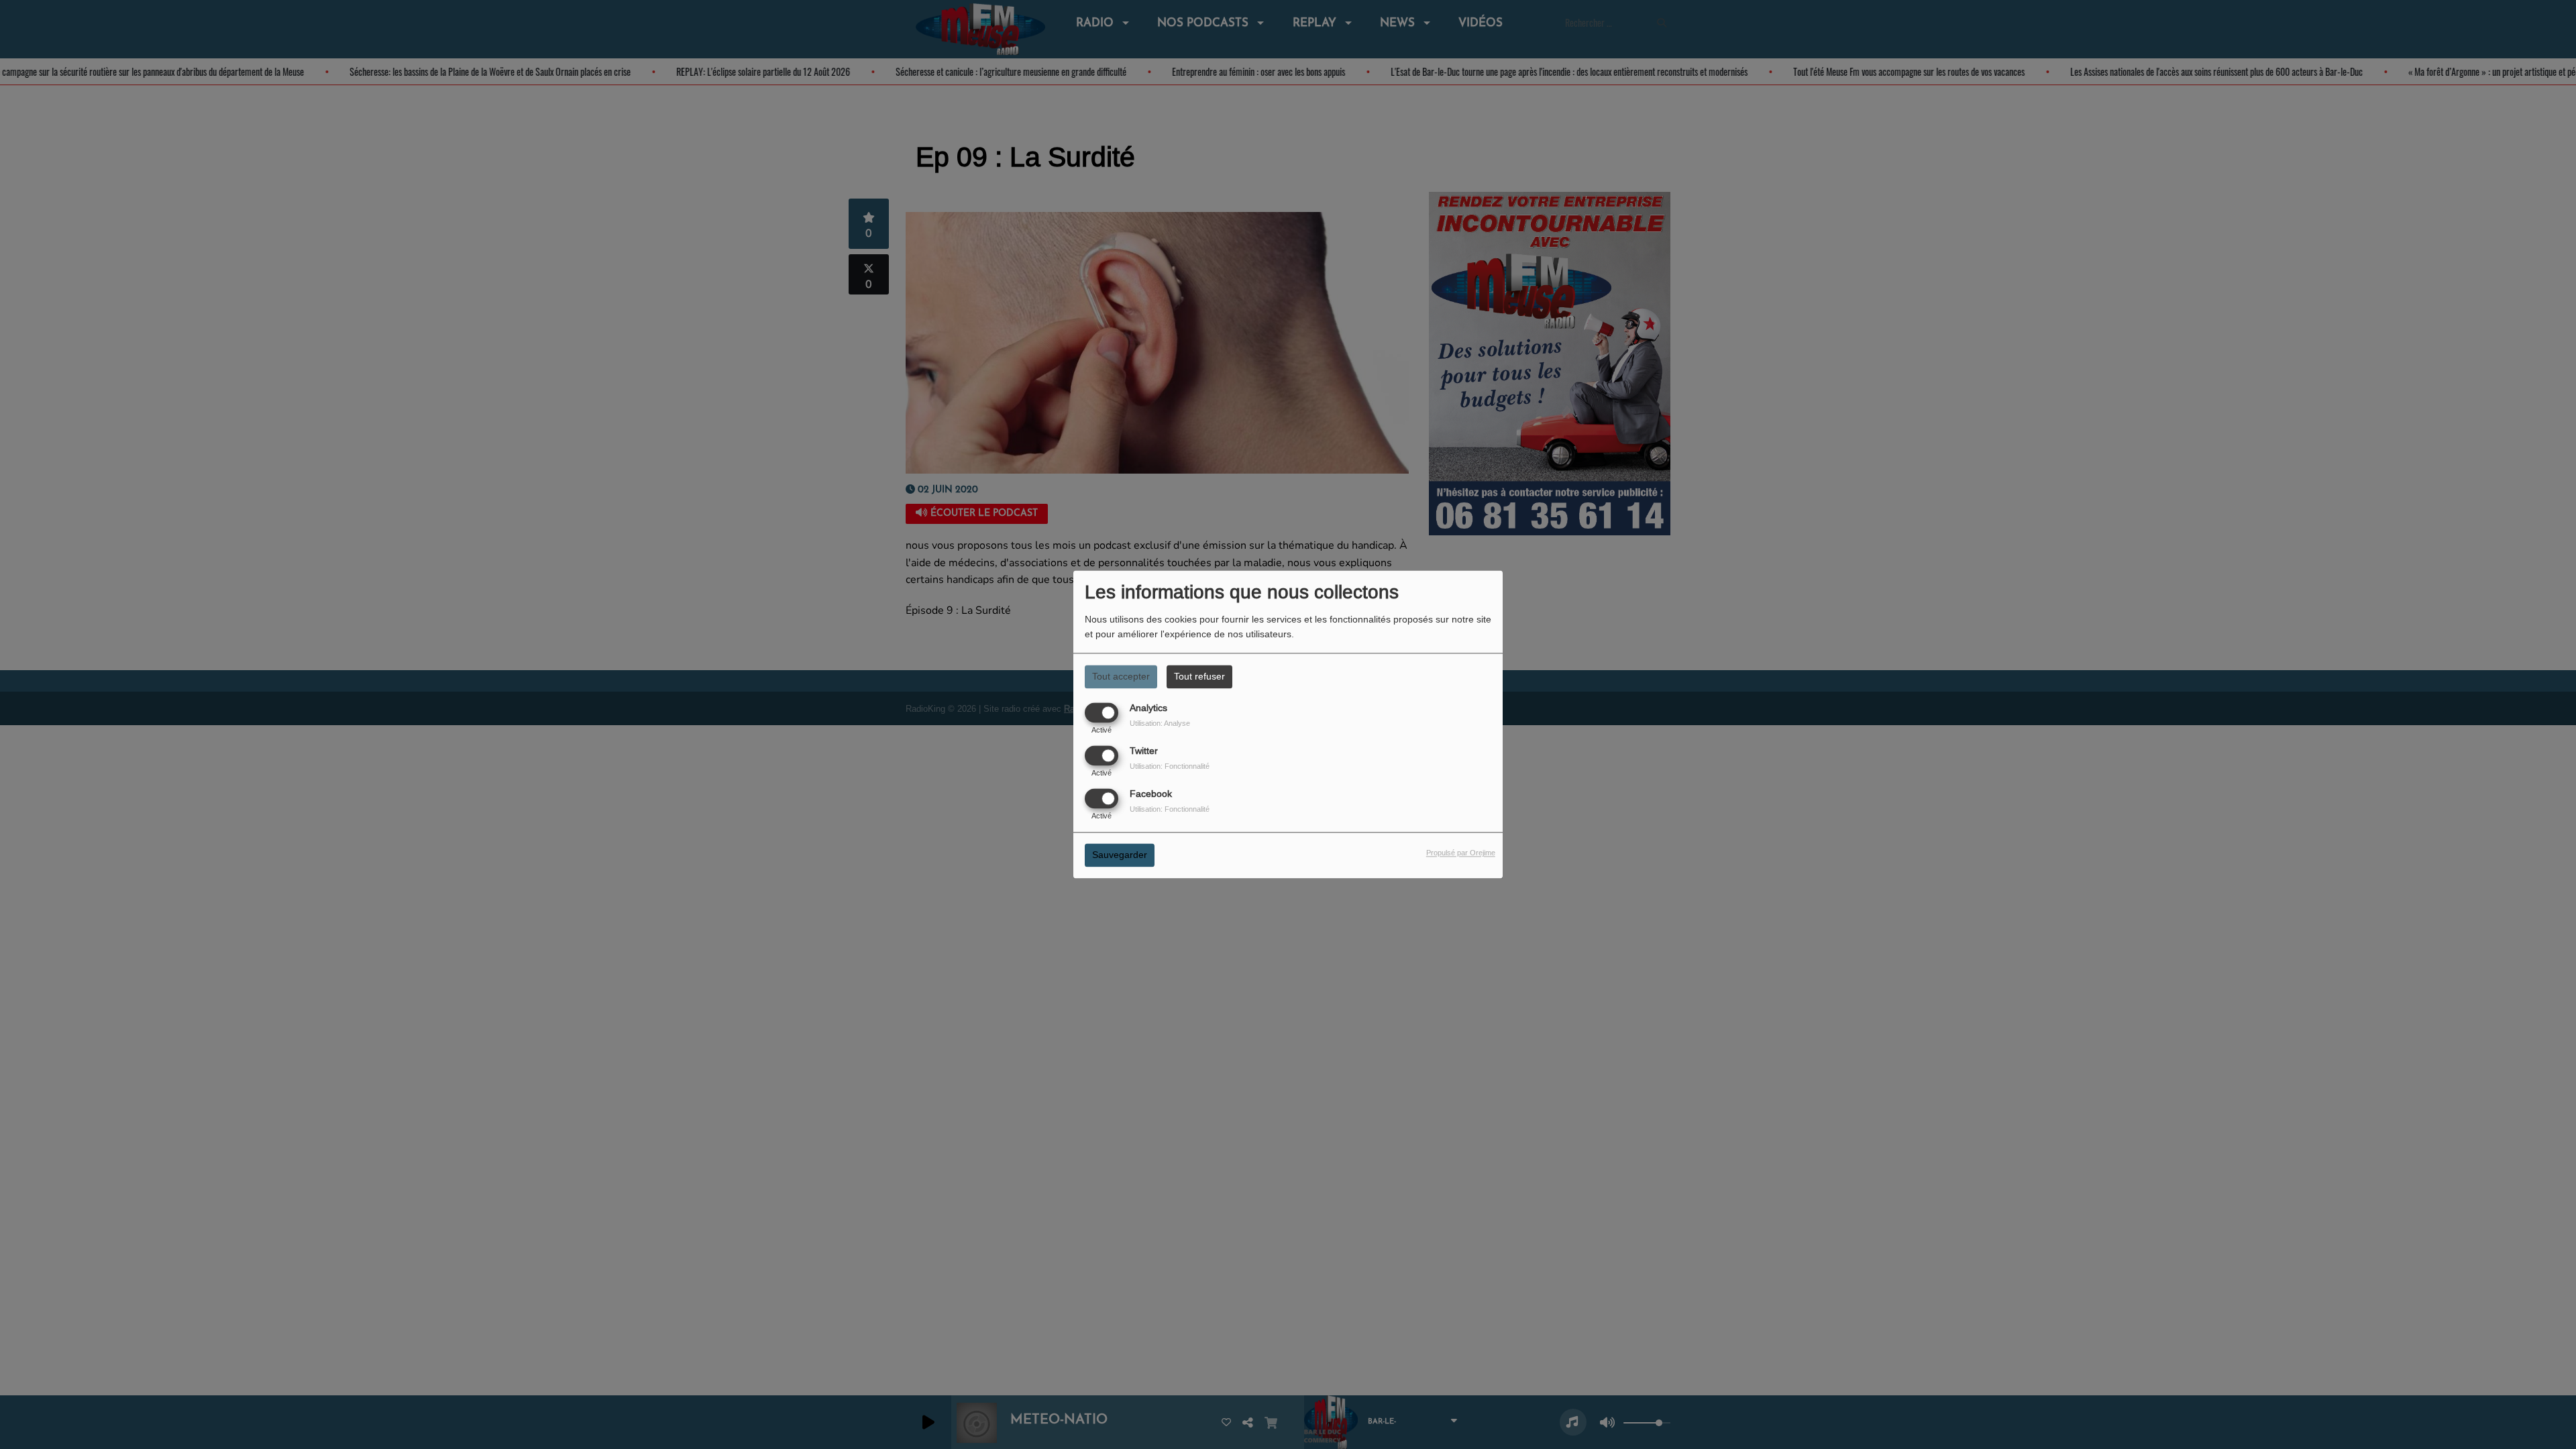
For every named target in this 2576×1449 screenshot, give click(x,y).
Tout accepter (1121, 676)
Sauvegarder (1120, 855)
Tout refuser (1199, 676)
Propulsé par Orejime (1461, 853)
